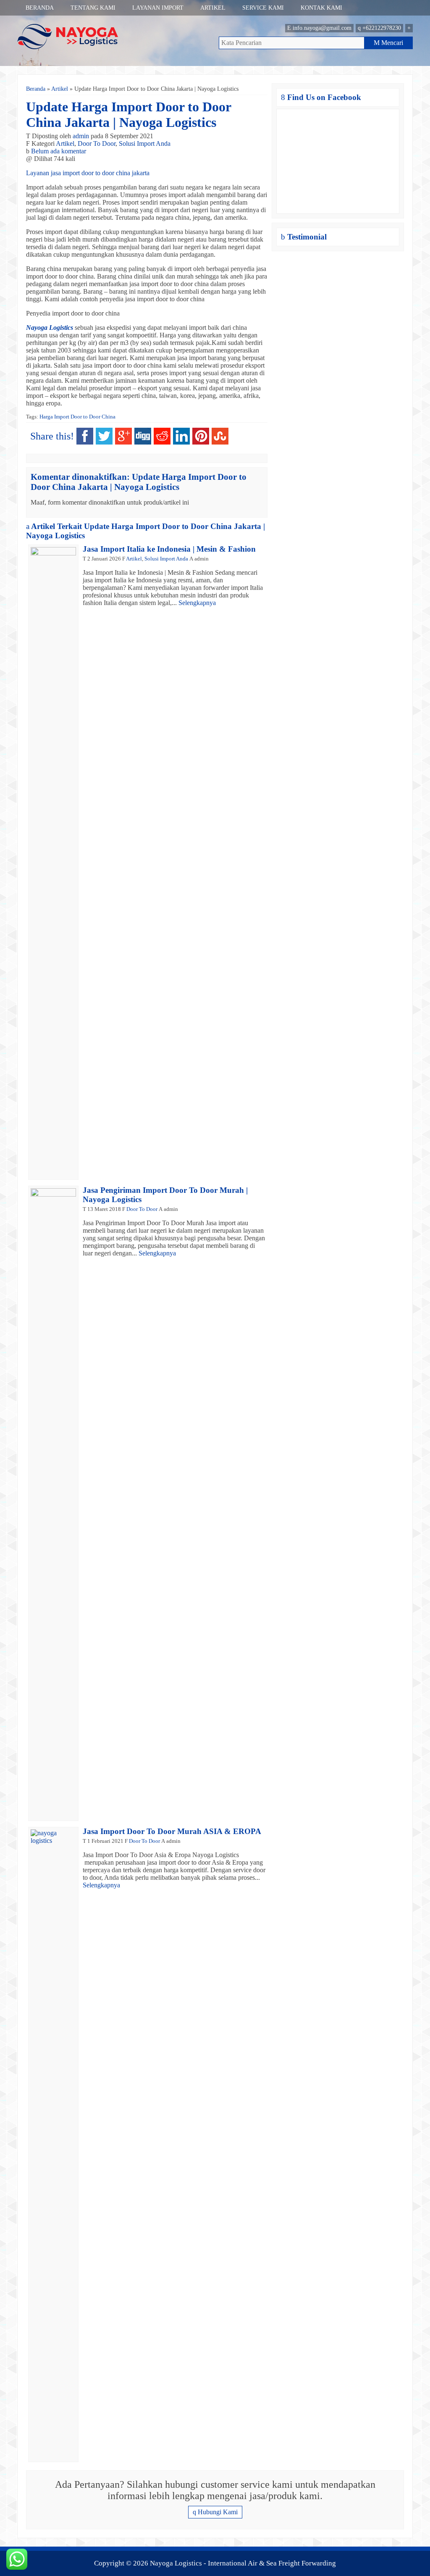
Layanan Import (158, 8)
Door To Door (97, 143)
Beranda (40, 8)
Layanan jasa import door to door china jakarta (88, 173)
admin (81, 136)
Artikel (213, 8)
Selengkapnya (197, 603)
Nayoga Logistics (50, 328)
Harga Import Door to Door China (77, 417)
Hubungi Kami (215, 2512)
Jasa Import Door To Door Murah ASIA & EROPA (172, 1831)
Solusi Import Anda (145, 143)
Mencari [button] (388, 43)
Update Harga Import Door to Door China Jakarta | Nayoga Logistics (128, 114)
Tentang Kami (93, 8)
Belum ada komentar (59, 151)
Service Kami (263, 8)
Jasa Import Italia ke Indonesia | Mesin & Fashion (169, 549)
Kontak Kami (321, 8)
